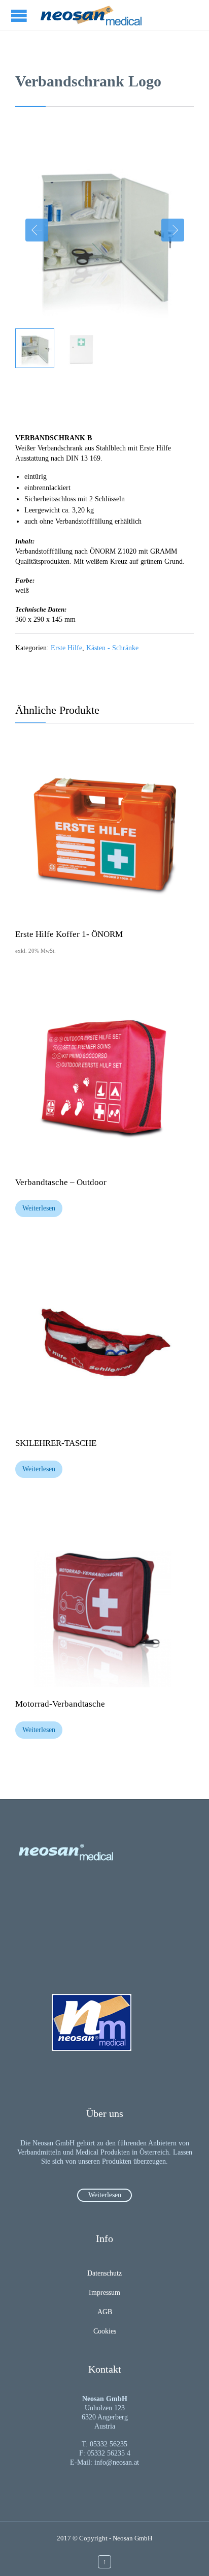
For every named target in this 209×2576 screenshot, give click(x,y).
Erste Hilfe (66, 648)
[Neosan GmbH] (91, 15)
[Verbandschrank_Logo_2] (35, 348)
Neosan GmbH (132, 2538)
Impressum (104, 2293)
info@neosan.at (117, 2462)
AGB (105, 2312)
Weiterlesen (39, 1208)
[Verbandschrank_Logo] (81, 348)
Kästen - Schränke (112, 648)
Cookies (105, 2331)
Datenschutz (104, 2273)
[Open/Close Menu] (20, 16)
